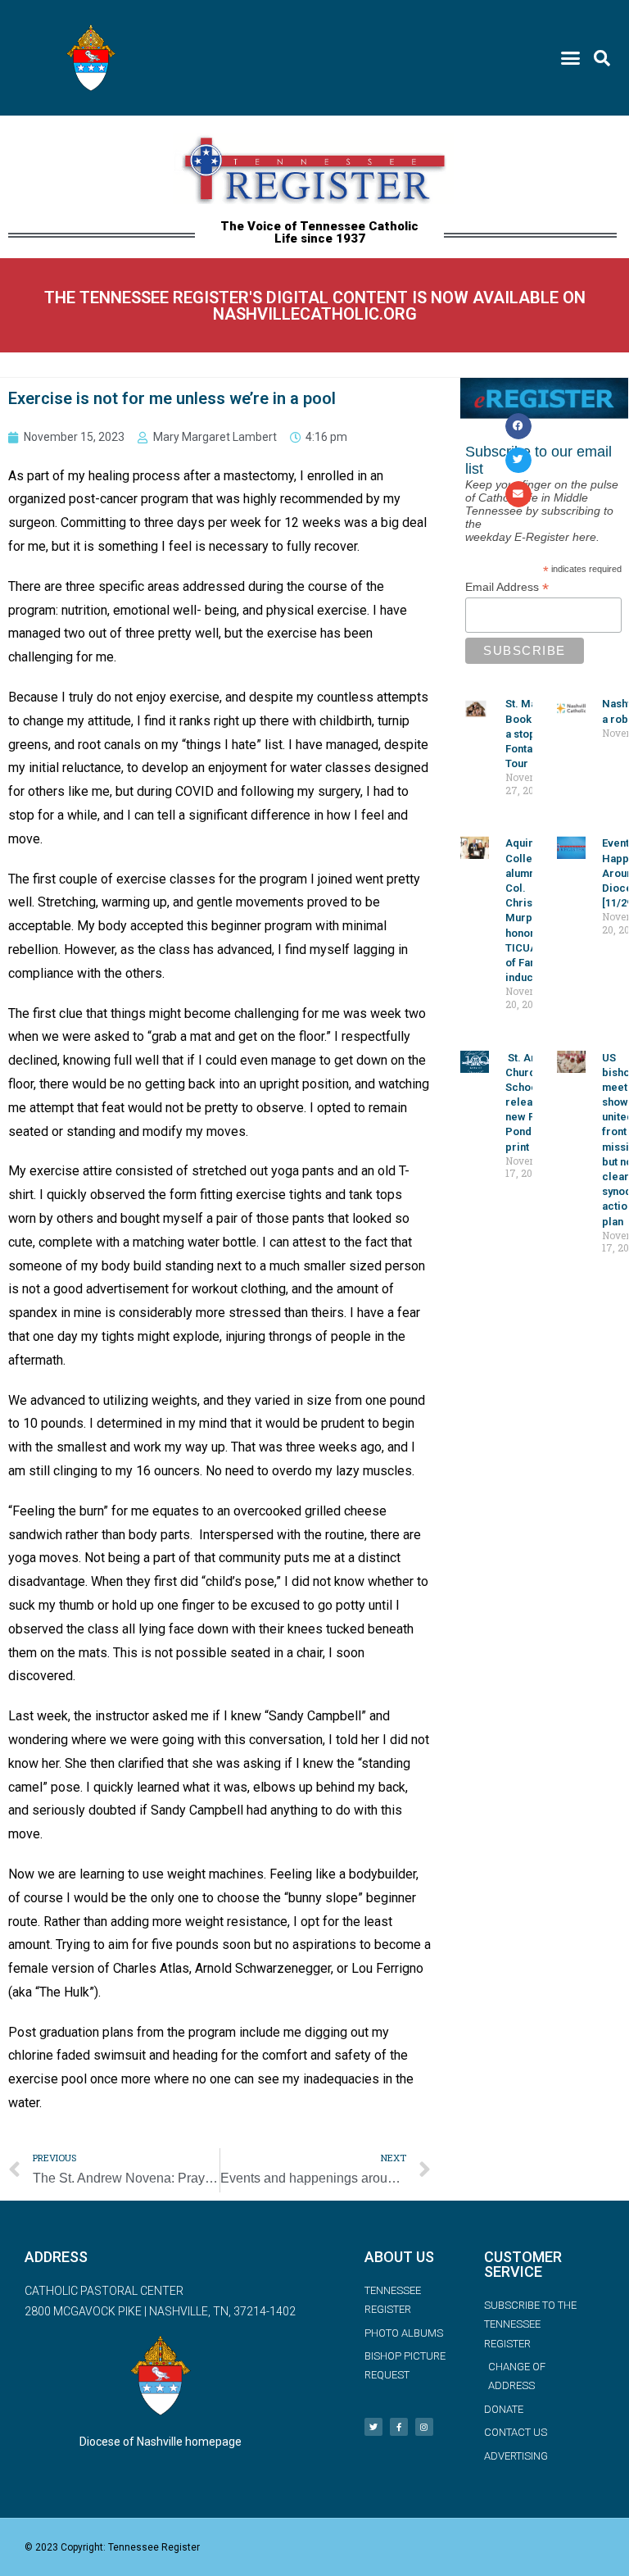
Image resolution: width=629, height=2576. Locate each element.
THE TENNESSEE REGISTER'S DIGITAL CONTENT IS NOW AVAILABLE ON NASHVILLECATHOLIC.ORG (315, 306)
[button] (570, 58)
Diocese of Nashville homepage (161, 2442)
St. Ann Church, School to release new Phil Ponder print (529, 1102)
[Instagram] (424, 2427)
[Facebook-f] (399, 2427)
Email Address (507, 587)
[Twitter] (373, 2427)
